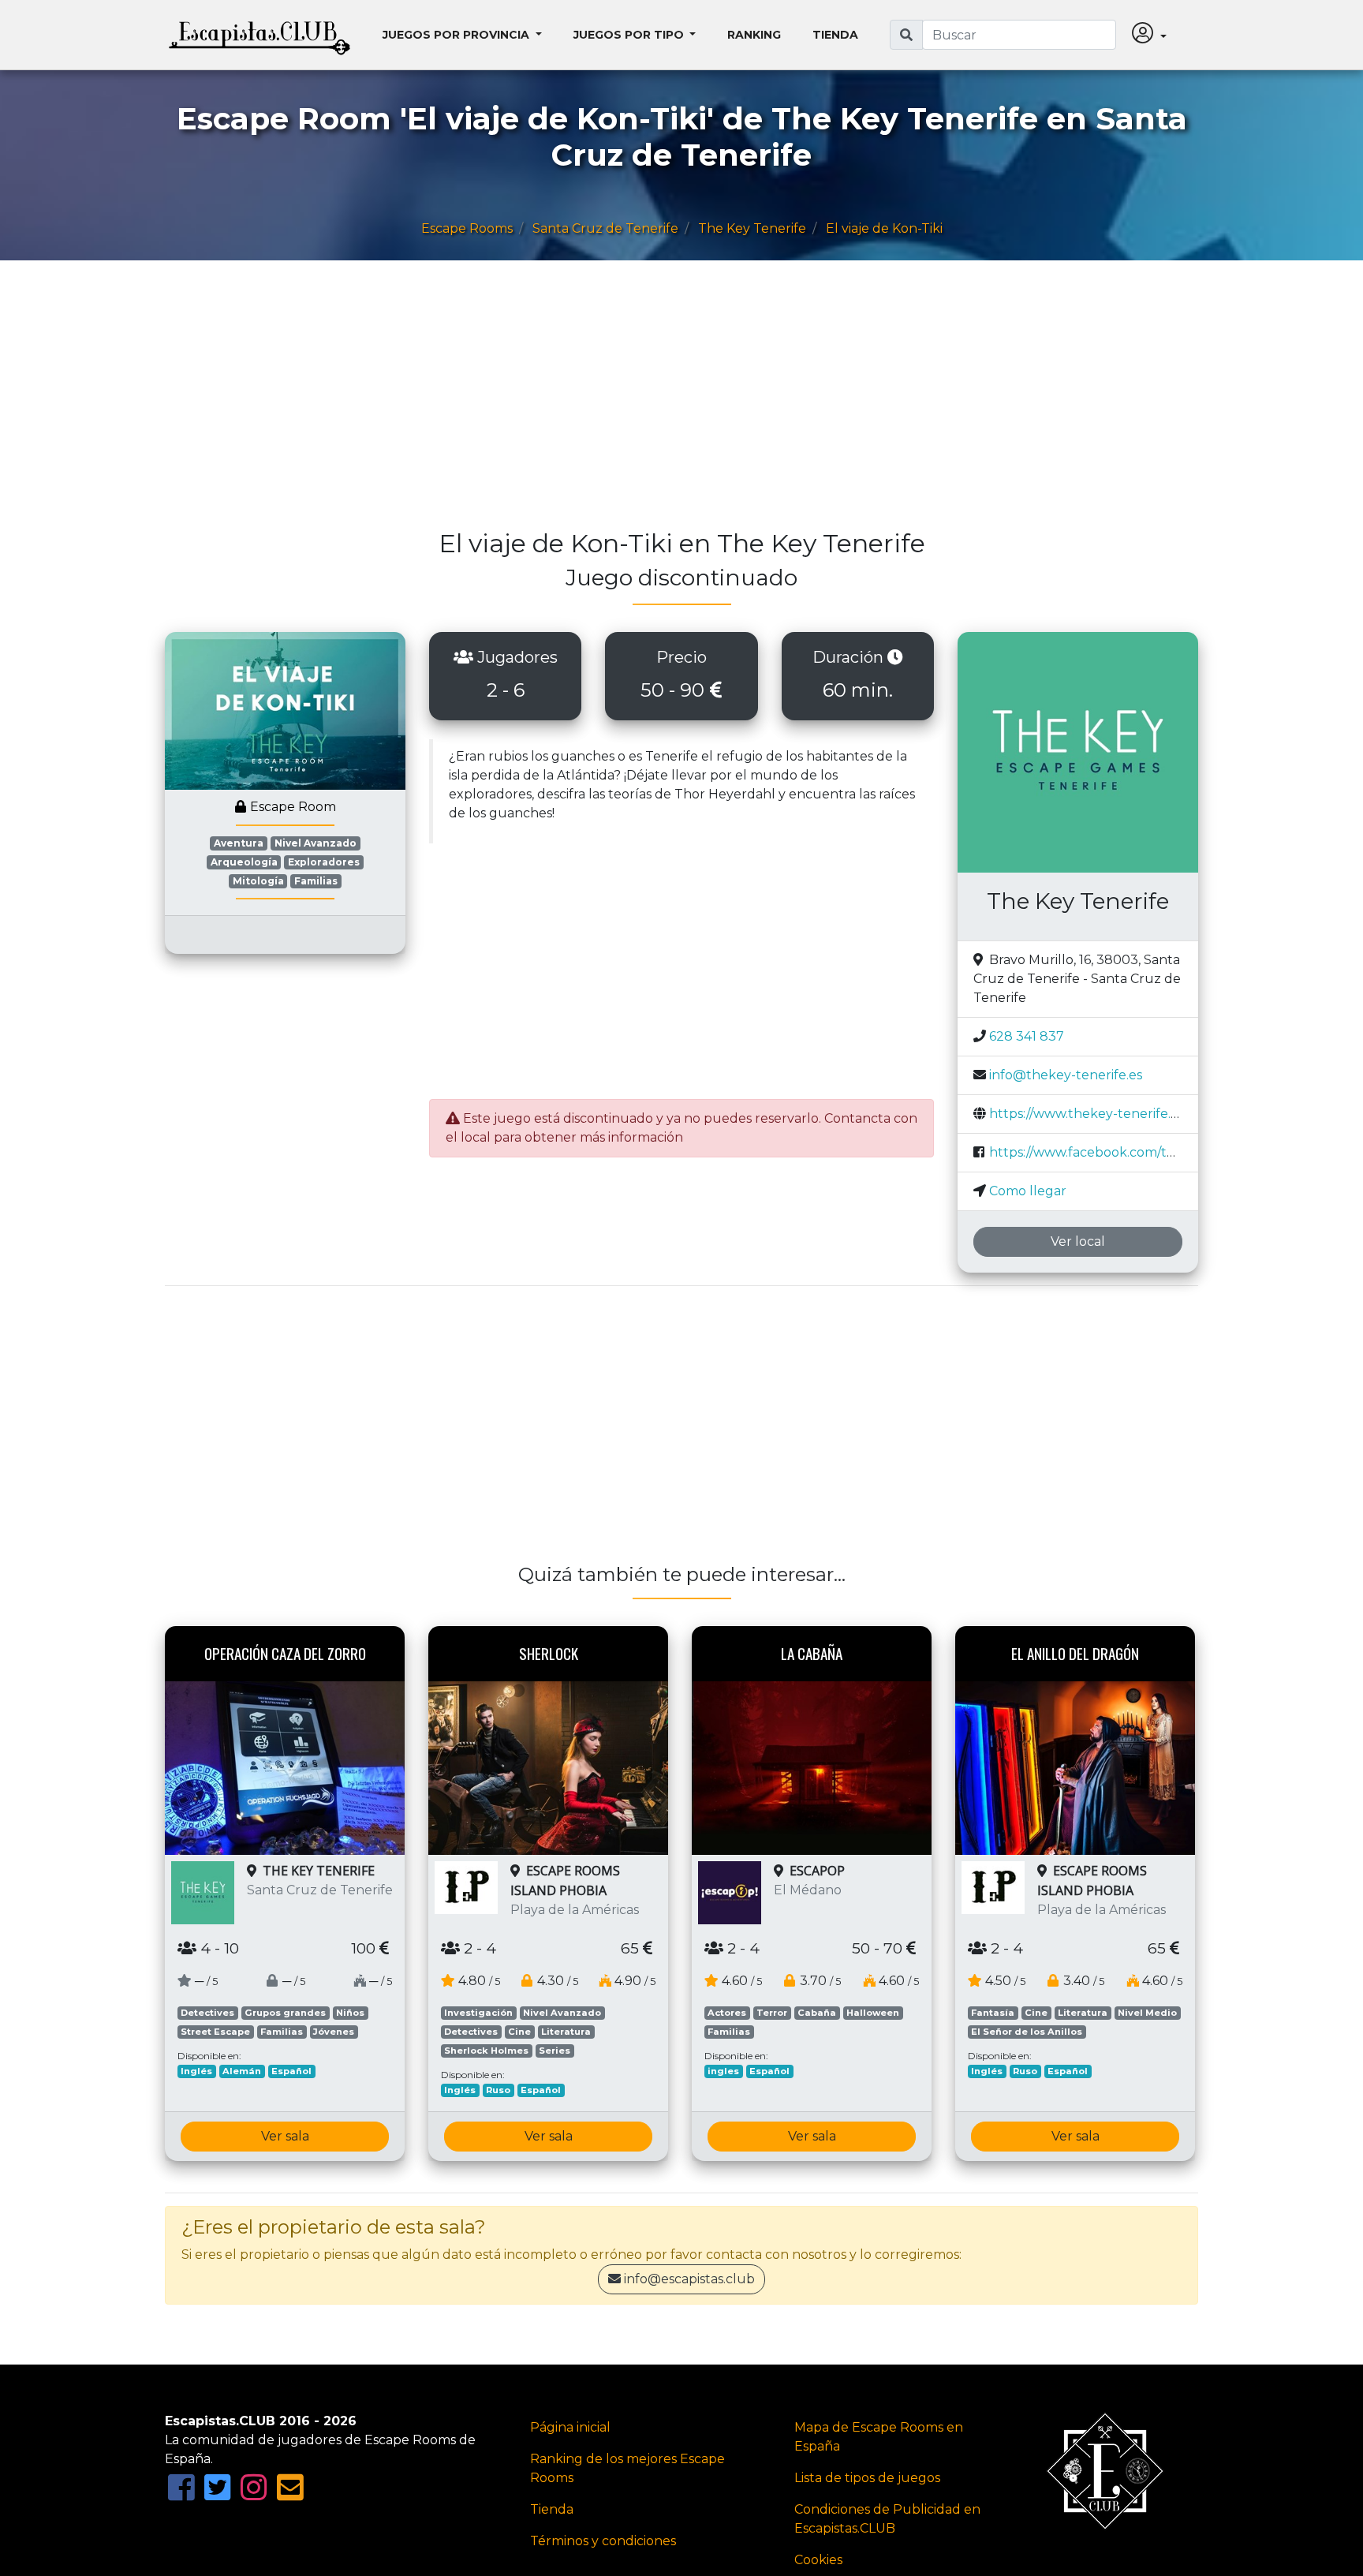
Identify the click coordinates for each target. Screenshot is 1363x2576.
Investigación (478, 2013)
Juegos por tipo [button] (630, 35)
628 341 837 (1027, 1036)
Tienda (835, 35)
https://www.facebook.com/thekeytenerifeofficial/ (1145, 1152)
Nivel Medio (1147, 2013)
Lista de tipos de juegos (867, 2478)
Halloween (873, 2013)
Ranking (754, 35)
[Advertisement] (638, 402)
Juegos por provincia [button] (457, 35)
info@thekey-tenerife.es (1066, 1075)
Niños (350, 2013)
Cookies (818, 2560)
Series (555, 2051)
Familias (316, 881)
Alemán (242, 2071)
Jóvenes (334, 2032)
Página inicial (570, 2427)
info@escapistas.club (689, 2279)
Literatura (566, 2032)
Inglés (196, 2071)
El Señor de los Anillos (1027, 2032)
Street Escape (215, 2032)
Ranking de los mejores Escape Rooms (627, 2468)
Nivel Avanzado (316, 843)
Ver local (1078, 1241)
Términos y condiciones (603, 2541)
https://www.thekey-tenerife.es (1087, 1114)
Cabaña (817, 2013)
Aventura (239, 843)
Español (291, 2071)
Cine (519, 2032)
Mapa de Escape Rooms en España (879, 2437)
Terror (772, 2013)
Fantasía (993, 2013)
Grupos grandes (285, 2013)
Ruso (498, 2090)
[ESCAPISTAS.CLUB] (260, 35)
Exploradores (324, 862)
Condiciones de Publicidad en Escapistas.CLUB (887, 2519)
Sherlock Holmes (486, 2051)
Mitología (258, 881)
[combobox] (1019, 35)
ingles (723, 2071)
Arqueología (244, 862)
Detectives (207, 2013)
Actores (727, 2013)
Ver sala (285, 2136)
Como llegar (1028, 1191)
